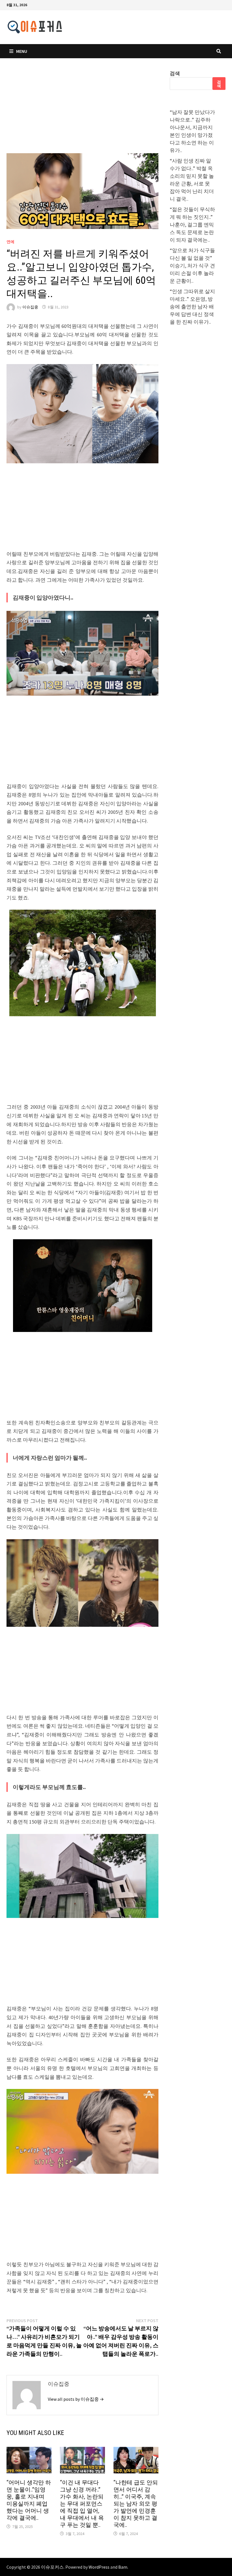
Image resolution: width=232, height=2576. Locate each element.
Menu (22, 51)
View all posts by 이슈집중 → (76, 2399)
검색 (175, 73)
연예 (10, 242)
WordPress (99, 2567)
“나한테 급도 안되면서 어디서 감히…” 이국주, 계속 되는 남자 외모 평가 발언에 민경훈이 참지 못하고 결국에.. (136, 2504)
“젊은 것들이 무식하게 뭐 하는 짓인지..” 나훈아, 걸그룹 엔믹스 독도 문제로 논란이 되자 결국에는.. (192, 225)
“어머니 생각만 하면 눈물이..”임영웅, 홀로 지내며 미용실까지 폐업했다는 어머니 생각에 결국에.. (29, 2500)
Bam (123, 2567)
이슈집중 (30, 307)
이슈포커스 (52, 2567)
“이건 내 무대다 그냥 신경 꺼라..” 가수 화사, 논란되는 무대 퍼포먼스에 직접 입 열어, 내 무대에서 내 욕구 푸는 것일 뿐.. (82, 2504)
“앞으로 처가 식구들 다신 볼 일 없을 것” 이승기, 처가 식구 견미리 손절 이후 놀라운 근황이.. (192, 266)
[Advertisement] (82, 111)
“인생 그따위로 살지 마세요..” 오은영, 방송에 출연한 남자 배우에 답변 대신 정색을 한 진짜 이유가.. (192, 307)
